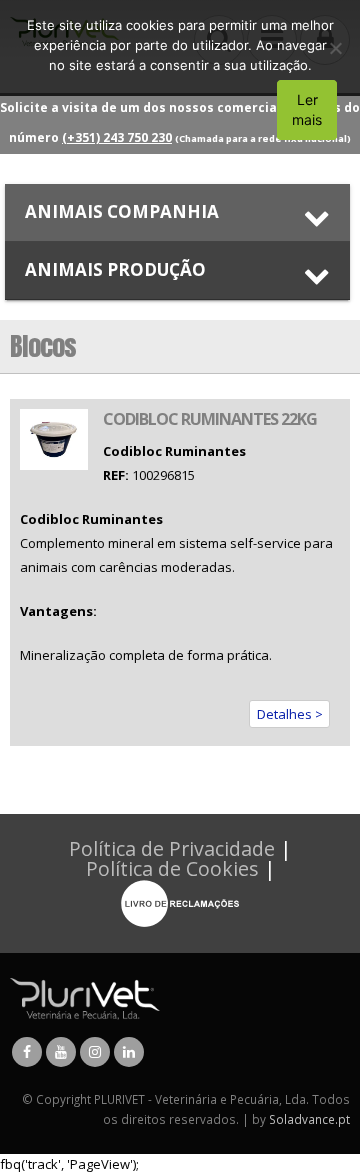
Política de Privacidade (172, 848)
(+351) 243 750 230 (117, 137)
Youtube (61, 1052)
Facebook (27, 1052)
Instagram (95, 1052)
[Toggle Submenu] (177, 212)
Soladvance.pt (309, 1119)
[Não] (335, 48)
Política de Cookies (172, 868)
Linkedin (129, 1052)
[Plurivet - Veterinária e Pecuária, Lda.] (85, 997)
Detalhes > (290, 714)
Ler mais (307, 109)
